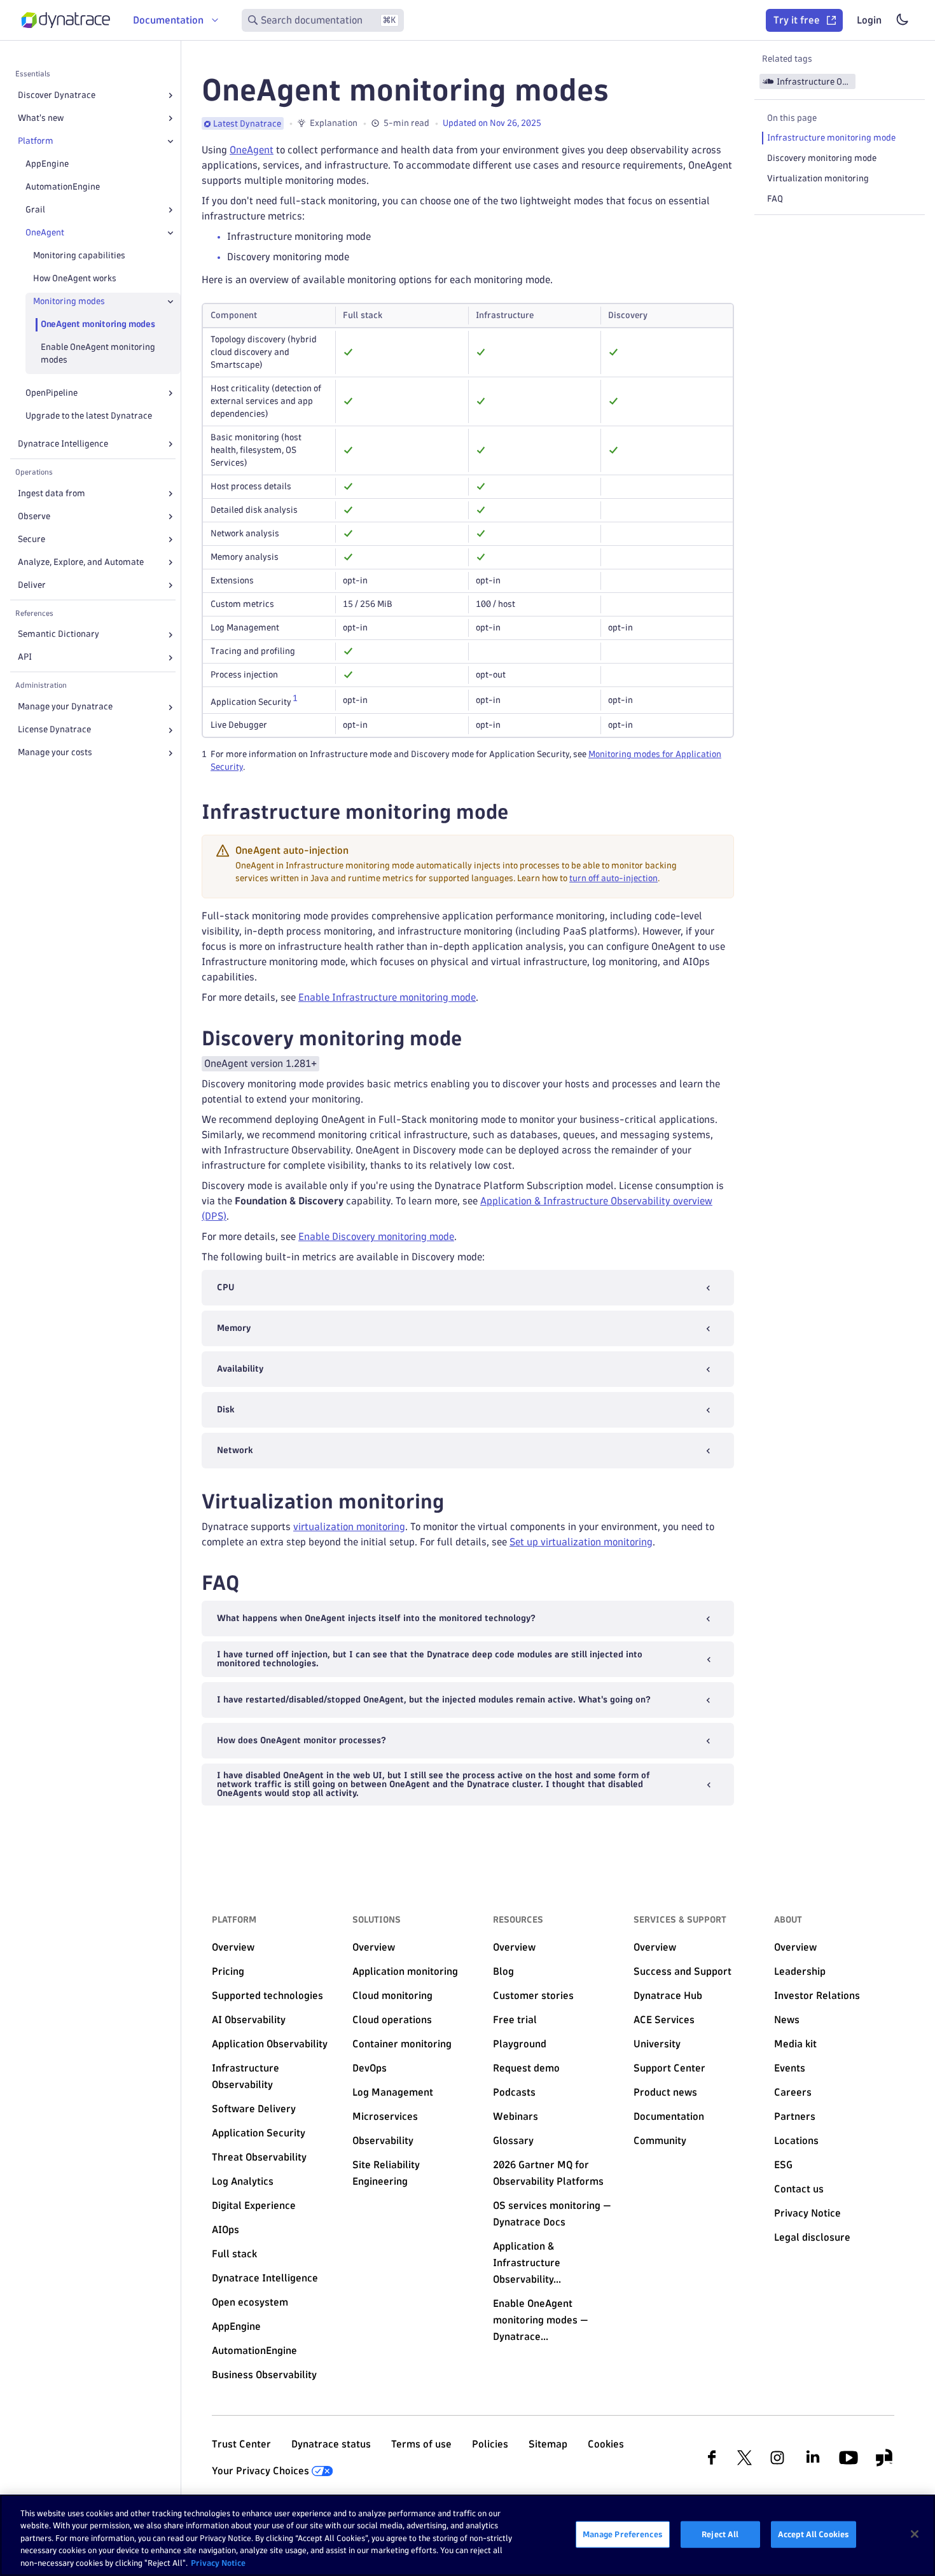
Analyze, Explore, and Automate (81, 562)
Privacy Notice (218, 2563)
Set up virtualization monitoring (581, 1542)
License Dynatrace (54, 730)
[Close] (170, 141)
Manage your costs (55, 753)
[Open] (170, 95)
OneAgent (45, 233)
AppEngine (47, 164)
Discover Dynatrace (57, 95)
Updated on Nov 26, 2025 (492, 123)
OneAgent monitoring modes (98, 324)
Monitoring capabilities (79, 255)
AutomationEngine (63, 187)
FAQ (775, 199)
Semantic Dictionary (59, 635)
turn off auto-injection (613, 878)
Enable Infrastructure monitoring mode (387, 997)
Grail (35, 210)
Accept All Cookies (814, 2534)
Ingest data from (52, 493)
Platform (36, 141)
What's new (41, 118)
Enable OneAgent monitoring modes (98, 353)
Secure (31, 539)
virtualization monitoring (349, 1527)
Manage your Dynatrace (65, 707)
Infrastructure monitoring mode (831, 138)
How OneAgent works (75, 278)
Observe (34, 516)
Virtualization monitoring (818, 178)
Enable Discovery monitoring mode (376, 1236)
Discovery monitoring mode (822, 158)
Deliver (32, 585)
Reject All (720, 2534)
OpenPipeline (52, 393)
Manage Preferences (623, 2534)
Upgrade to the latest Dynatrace (89, 416)
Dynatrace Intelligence (63, 444)
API (25, 658)
